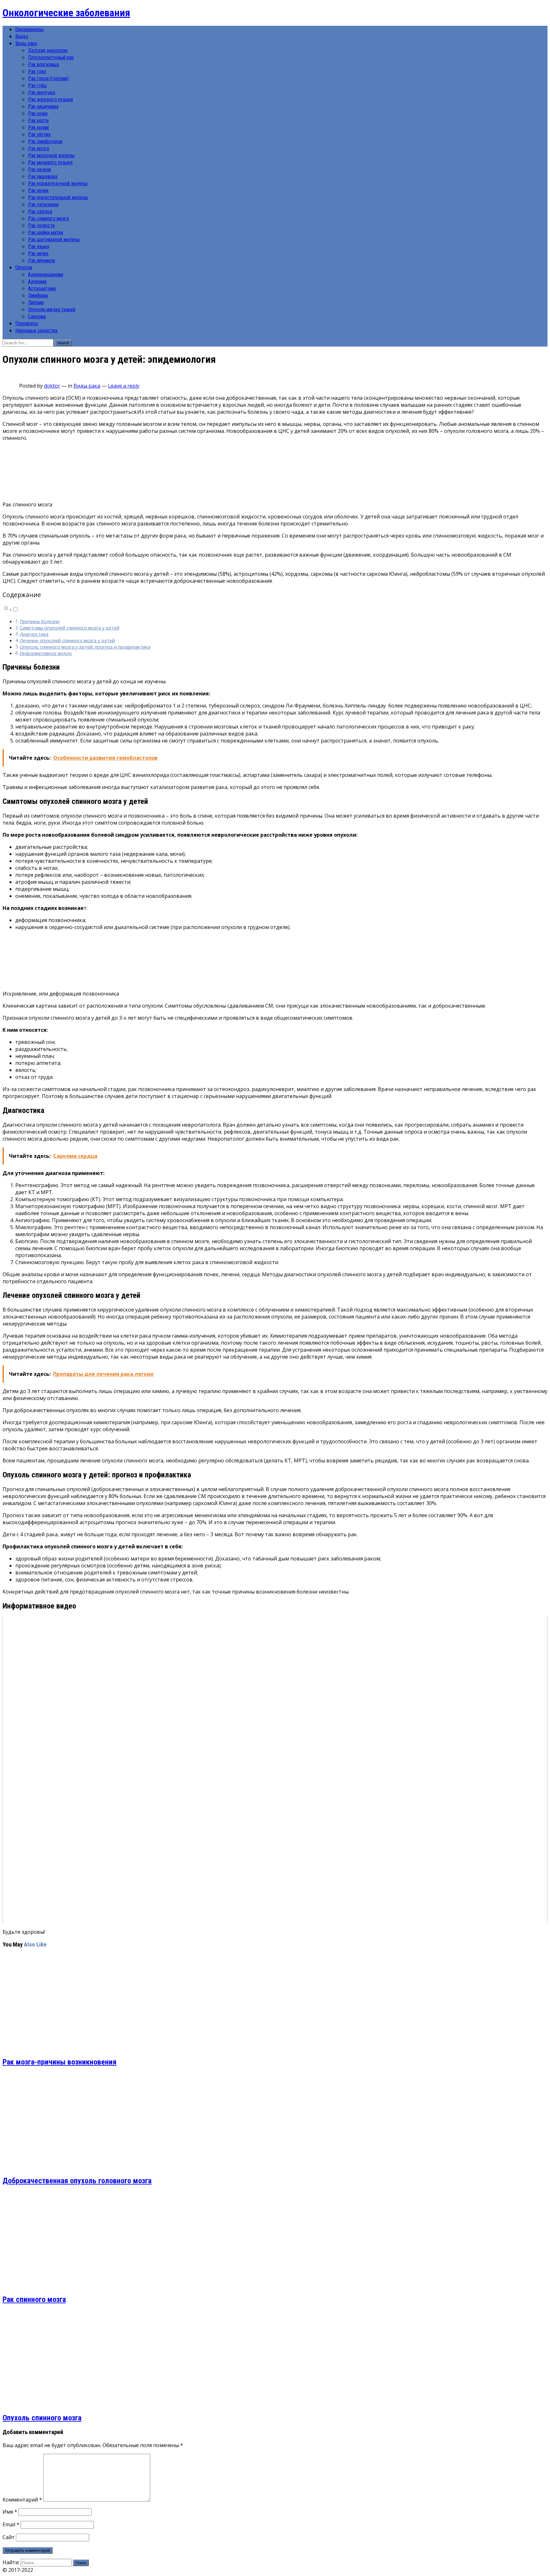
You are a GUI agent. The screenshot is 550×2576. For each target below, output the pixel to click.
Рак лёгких (39, 134)
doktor (52, 386)
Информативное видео (46, 653)
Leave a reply (124, 386)
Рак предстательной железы (58, 197)
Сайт (9, 2537)
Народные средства (36, 331)
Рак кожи (38, 113)
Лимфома (38, 296)
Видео (22, 36)
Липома (36, 303)
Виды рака (26, 43)
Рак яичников (42, 260)
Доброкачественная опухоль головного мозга (77, 2181)
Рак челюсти (41, 225)
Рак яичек (38, 253)
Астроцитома (42, 289)
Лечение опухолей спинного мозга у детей (67, 640)
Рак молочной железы (51, 155)
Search (63, 343)
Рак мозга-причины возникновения (60, 2062)
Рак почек (38, 190)
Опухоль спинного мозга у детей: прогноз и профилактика (85, 647)
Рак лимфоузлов (45, 141)
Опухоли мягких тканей (52, 310)
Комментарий (22, 2500)
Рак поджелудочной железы (58, 183)
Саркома (37, 317)
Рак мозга (39, 148)
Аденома (37, 282)
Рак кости (38, 120)
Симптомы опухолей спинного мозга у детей (70, 628)
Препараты (27, 324)
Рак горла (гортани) (48, 78)
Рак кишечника (43, 106)
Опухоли (24, 267)
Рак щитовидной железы (54, 239)
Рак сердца (40, 211)
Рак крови (38, 127)
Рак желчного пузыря (50, 99)
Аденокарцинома (46, 274)
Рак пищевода (43, 176)
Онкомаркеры (29, 29)
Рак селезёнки (43, 204)
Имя (10, 2512)
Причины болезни (40, 621)
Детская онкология (48, 50)
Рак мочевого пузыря (50, 162)
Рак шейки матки (46, 232)
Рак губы (37, 85)
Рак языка (39, 246)
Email (11, 2524)
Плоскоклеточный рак (51, 57)
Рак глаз (37, 71)
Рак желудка (42, 92)
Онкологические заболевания (66, 13)
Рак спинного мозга (48, 218)
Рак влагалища (43, 64)
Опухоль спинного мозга (42, 2418)
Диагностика (34, 634)
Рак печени (39, 169)
